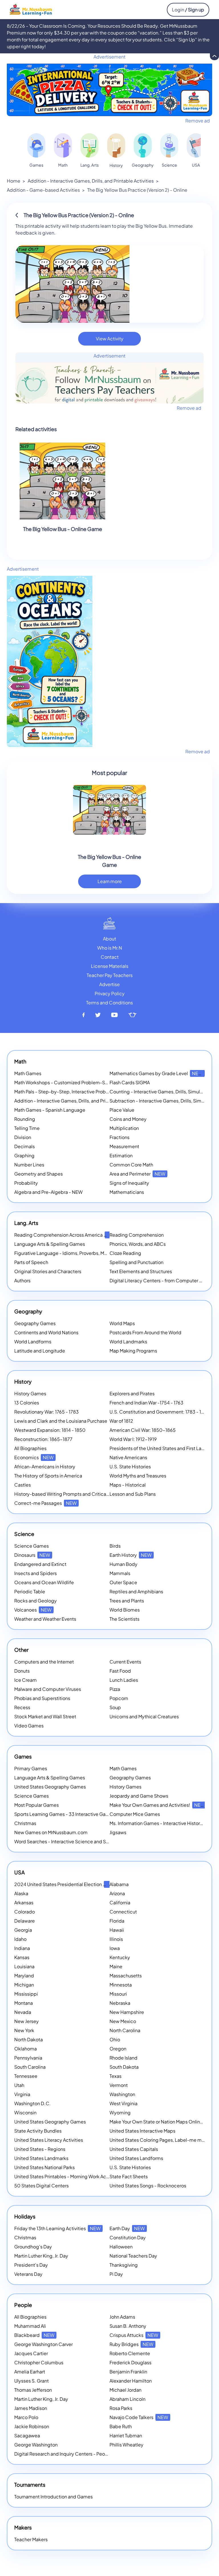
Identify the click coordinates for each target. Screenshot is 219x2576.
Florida (117, 1921)
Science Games (32, 1546)
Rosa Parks (121, 2408)
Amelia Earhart (30, 2372)
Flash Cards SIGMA (130, 1082)
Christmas (25, 1823)
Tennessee (26, 2076)
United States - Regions (40, 2149)
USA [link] (196, 165)
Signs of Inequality (129, 1183)
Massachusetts (126, 1976)
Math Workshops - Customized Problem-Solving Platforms (77, 1082)
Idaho (20, 1939)
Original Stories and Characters (48, 1271)
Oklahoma (26, 2049)
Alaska (21, 1893)
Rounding (25, 1119)
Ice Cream (26, 1680)
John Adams (122, 2317)
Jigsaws (118, 1832)
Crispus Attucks (134, 2335)
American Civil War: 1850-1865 (143, 1430)
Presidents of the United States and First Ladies (160, 1448)
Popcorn (119, 1698)
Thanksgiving (124, 2265)
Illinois (116, 1939)
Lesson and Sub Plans (133, 1494)
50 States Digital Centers (41, 2186)
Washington (122, 2094)
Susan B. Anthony (128, 2326)
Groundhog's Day (33, 2247)
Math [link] (63, 165)
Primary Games (31, 1768)
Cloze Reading (125, 1253)
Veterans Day (28, 2274)
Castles (23, 1485)
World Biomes (125, 1610)
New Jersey (27, 2021)
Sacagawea (27, 2435)
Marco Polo (26, 2417)
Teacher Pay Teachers (110, 975)
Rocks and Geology (36, 1601)
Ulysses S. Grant (32, 2381)
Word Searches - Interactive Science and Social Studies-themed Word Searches (101, 1841)
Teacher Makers (31, 2539)
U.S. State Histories (130, 1466)
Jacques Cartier (31, 2353)
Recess (22, 1707)
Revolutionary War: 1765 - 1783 (46, 1412)
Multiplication (124, 1128)
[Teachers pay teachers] (132, 1015)
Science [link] (169, 165)
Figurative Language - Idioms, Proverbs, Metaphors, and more (80, 1253)
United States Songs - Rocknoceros (148, 2186)
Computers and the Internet (44, 1662)
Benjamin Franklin (128, 2372)
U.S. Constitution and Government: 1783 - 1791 (159, 1412)
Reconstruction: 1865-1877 (43, 1439)
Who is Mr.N (110, 948)
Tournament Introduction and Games (53, 2497)
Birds (115, 1546)
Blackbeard (34, 2335)
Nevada (23, 2012)
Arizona (117, 1893)
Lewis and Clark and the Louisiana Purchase (61, 1421)
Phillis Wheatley (126, 2445)
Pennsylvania (28, 2058)
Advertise (109, 984)
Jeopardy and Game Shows (139, 1796)
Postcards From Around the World (145, 1332)
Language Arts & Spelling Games (50, 1244)
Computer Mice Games (135, 1814)
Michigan (24, 1985)
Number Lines (29, 1165)
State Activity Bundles (38, 2131)
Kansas (22, 1957)
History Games (30, 1393)
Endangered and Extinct (40, 1564)
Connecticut (123, 1912)
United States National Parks (44, 2167)
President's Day (31, 2265)
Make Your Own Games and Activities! (157, 1805)
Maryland (24, 1976)
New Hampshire (127, 2012)
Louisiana (24, 1966)
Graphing (24, 1155)
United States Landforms (136, 2158)
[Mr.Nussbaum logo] (31, 9)
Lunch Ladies (124, 1680)
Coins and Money (128, 1119)
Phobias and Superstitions (42, 1698)
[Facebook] (84, 1015)
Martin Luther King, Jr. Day (41, 2256)
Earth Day (127, 2228)
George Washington (36, 2445)
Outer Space (123, 1582)
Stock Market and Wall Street (45, 1716)
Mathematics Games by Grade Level (156, 1073)
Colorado (25, 1912)
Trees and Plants (127, 1601)
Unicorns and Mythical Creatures (144, 1716)
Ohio (115, 2039)
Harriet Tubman (126, 2435)
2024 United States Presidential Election (65, 1884)
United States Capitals (134, 2149)
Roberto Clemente (130, 2353)
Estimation (121, 1155)
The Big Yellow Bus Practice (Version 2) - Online (137, 190)
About (109, 939)
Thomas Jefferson (33, 2390)
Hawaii (117, 1930)
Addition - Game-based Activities (43, 190)
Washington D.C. (33, 2103)
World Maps (122, 1323)
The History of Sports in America (48, 1476)
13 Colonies (27, 1403)
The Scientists (124, 1619)
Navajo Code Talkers (139, 2417)
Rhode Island (123, 2058)
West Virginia (123, 2103)
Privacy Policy (110, 993)
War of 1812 (121, 1421)
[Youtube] (115, 1015)
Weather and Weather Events (45, 1619)
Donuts (22, 1671)
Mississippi (26, 1994)
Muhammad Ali (30, 2326)
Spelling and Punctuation (136, 1262)
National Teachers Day (133, 2256)
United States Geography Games (50, 1787)
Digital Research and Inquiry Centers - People (71, 2454)
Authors (22, 1280)
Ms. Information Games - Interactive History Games (164, 1823)
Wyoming (120, 2112)
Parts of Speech (31, 1262)
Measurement (124, 1146)
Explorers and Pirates (132, 1393)
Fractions (119, 1137)
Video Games (29, 1726)
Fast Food (120, 1671)
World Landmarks (128, 1342)
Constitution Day (128, 2237)
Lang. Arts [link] (90, 165)
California (120, 1902)
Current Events (125, 1662)
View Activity (110, 339)
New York (24, 2030)
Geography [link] (143, 165)
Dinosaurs (32, 1555)
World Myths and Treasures (138, 1476)
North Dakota (29, 2039)
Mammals (120, 1573)
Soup (115, 1707)
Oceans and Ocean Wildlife (44, 1582)
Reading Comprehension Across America (66, 1235)
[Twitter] (98, 1015)
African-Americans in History (45, 1466)
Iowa (115, 1948)
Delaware (25, 1921)
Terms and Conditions (109, 1003)
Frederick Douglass (130, 2362)
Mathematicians (127, 1192)
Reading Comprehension (137, 1235)
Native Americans (128, 1457)
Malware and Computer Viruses (48, 1689)
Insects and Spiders (36, 1573)
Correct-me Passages (45, 1503)
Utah (19, 2085)
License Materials (110, 966)
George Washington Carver (43, 2344)
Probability (26, 1183)
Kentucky (120, 1957)
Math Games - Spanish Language (50, 1110)
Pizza (115, 1689)
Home (14, 181)
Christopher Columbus (39, 2362)
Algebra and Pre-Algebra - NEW (48, 1192)
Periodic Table (30, 1591)
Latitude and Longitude (40, 1351)
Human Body (123, 1564)
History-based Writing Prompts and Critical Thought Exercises (81, 1494)
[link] (36, 145)
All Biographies (30, 1448)
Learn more (110, 881)
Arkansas (24, 1902)
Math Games (28, 1073)
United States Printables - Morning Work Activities (67, 2176)
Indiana (22, 1948)
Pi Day (116, 2274)
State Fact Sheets (129, 2176)
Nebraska (120, 2003)
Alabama (119, 1884)
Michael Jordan (125, 2390)
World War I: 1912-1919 (133, 1439)
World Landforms (33, 1342)
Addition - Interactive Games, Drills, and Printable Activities (91, 181)
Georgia (23, 1930)
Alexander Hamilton (131, 2381)
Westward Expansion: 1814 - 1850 (50, 1430)
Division (23, 1137)
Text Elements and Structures (141, 1271)
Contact (110, 957)
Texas (115, 2076)
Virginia (22, 2094)
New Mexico (123, 2021)
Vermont (119, 2085)
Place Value (122, 1110)
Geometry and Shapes (38, 1174)
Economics (34, 1457)
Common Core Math (131, 1165)
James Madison (31, 2408)
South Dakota (124, 2067)
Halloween (121, 2247)
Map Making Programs (133, 1351)
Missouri (118, 1994)
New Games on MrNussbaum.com (51, 1832)
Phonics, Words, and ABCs (138, 1244)
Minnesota (121, 1985)
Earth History (131, 1555)
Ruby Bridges (131, 2344)
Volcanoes (33, 1610)
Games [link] (36, 165)
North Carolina (125, 2030)
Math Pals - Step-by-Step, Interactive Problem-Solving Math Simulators (91, 1092)
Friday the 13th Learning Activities (57, 2228)
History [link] (116, 165)
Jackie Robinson (32, 2426)
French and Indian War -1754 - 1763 (146, 1403)
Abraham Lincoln (127, 2399)
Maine (116, 1966)
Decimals (25, 1146)
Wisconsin (25, 2112)
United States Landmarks (41, 2158)
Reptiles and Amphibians (136, 1591)
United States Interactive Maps (142, 2131)
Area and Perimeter (137, 1174)
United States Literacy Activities (49, 2140)
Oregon (118, 2049)
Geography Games (35, 1323)
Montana (24, 2003)
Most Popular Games (36, 1805)
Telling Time (27, 1128)
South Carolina (30, 2067)
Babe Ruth (121, 2426)
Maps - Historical (128, 1485)
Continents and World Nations (46, 1332)
